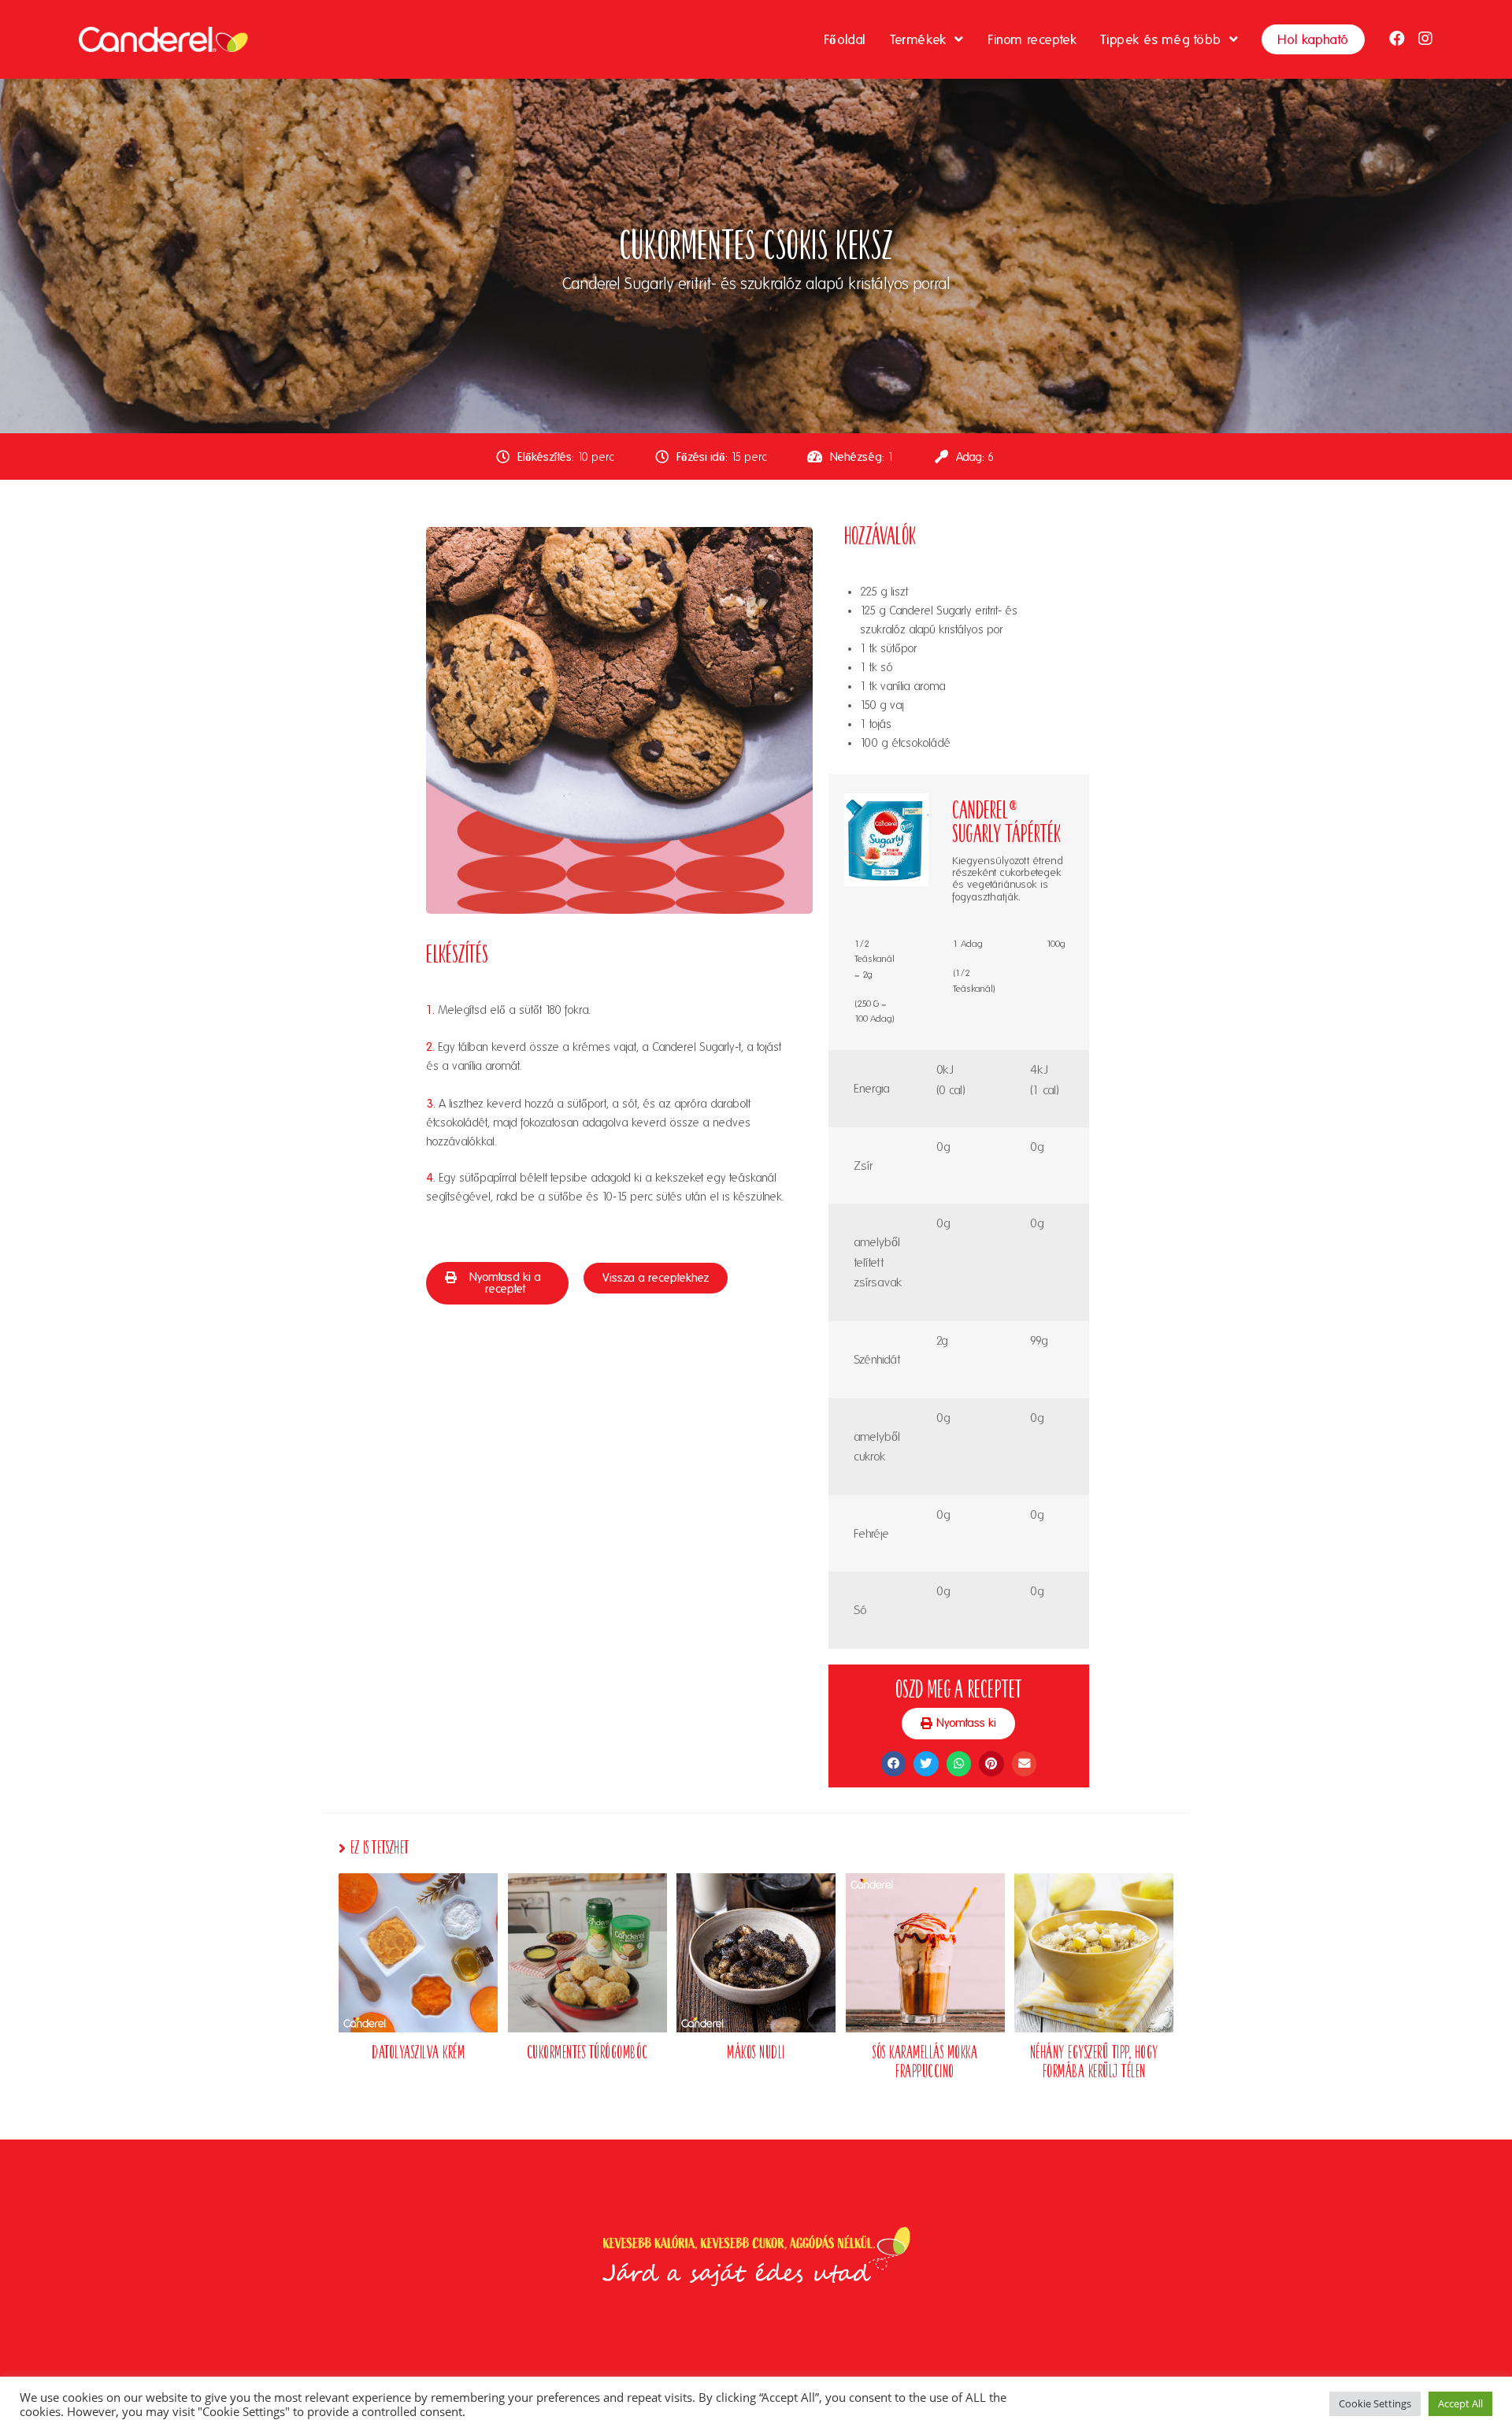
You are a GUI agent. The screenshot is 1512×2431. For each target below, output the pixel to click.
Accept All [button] (1460, 2403)
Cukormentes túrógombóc (587, 2051)
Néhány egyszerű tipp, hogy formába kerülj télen (1094, 2061)
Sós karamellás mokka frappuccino (925, 2061)
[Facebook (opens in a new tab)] (1397, 39)
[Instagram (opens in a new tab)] (1425, 39)
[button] (497, 1283)
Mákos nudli (756, 2051)
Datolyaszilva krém (418, 2051)
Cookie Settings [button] (1375, 2403)
